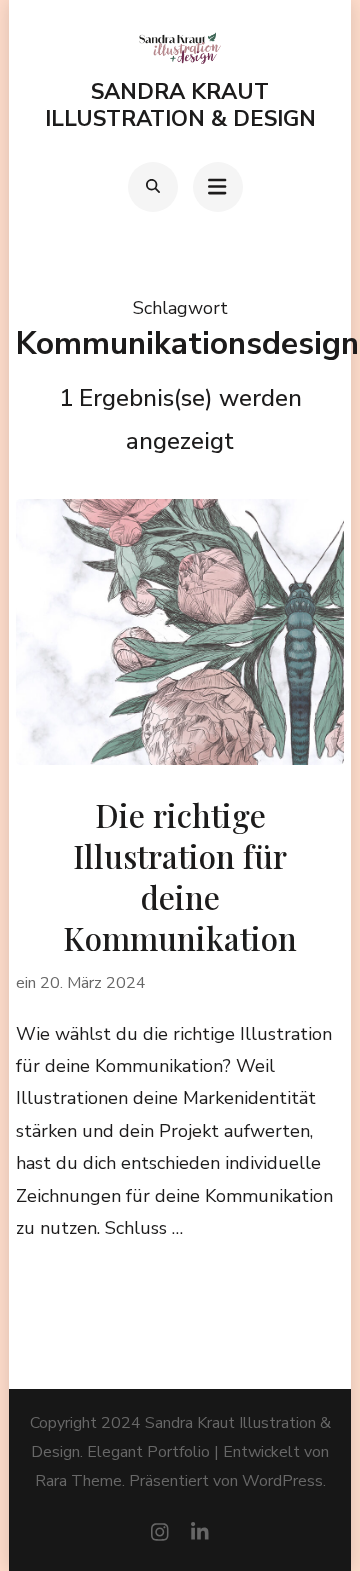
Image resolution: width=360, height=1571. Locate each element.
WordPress (282, 1481)
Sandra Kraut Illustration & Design (180, 105)
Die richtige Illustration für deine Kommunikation (180, 876)
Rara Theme (78, 1481)
